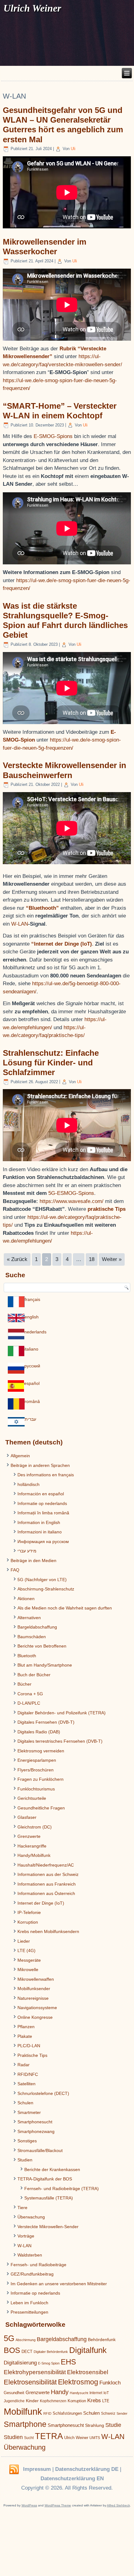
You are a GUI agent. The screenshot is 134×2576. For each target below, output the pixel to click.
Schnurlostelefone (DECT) (43, 2093)
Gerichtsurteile (32, 1798)
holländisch (29, 1484)
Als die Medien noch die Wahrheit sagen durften (65, 1608)
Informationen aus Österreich (46, 1893)
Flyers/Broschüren (36, 1770)
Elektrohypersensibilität (35, 2372)
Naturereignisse (33, 1998)
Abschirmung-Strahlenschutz (46, 1589)
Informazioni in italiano (40, 1532)
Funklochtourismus (36, 1789)
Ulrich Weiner (76, 2438)
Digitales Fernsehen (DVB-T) (46, 1722)
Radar (24, 2065)
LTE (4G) (26, 1950)
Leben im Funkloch (29, 2303)
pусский (32, 1366)
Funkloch (110, 2383)
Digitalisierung (20, 2363)
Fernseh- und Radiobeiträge (38, 2265)
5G (9, 2338)
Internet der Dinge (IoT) (41, 1903)
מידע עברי (27, 1551)
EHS (68, 2362)
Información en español (41, 1494)
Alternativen (29, 1618)
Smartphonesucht (35, 2122)
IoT (106, 2393)
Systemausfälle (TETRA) (49, 2198)
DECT (27, 2352)
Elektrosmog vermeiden (41, 1751)
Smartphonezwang (36, 2131)
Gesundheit (14, 2393)
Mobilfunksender (34, 1989)
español (32, 1383)
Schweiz (108, 2413)
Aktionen (26, 1599)
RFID (47, 2413)
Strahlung (95, 2425)
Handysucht (79, 2393)
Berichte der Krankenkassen (52, 2169)
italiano (31, 1349)
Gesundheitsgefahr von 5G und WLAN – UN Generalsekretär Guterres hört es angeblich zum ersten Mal (63, 125)
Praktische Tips (32, 2055)
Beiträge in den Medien (33, 1561)
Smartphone (25, 2424)
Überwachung (31, 2217)
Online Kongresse (35, 2017)
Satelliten (26, 2084)
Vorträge (26, 2236)
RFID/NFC (28, 2074)
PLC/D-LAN (29, 2046)
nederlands (35, 1332)
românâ (32, 1401)
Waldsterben (30, 2255)
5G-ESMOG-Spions (71, 1193)
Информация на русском (43, 1541)
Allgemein (20, 1456)
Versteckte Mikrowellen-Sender (48, 2227)
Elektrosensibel (88, 2372)
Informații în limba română (43, 1513)
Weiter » (112, 1259)
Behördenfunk (102, 2340)
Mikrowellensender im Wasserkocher (45, 247)
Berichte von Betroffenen (42, 1646)
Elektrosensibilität (30, 2382)
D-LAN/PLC (29, 1703)
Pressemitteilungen (29, 2312)
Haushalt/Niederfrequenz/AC (46, 1865)
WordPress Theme (58, 2505)
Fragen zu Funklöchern (41, 1779)
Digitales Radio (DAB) (39, 1732)
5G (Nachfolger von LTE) (42, 1580)
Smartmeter (29, 2112)
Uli (73, 149)
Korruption (28, 1922)
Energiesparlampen (37, 1760)
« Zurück (17, 1259)
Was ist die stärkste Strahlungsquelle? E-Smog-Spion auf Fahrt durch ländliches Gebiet (65, 621)
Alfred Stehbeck (118, 2505)
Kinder (32, 2401)
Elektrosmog (78, 2382)
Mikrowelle (28, 1970)
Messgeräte (29, 1960)
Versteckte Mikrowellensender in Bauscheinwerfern (65, 770)
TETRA (49, 2436)
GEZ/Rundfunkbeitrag (32, 2274)
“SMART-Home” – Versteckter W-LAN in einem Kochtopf (60, 411)
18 (92, 1259)
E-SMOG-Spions (54, 436)
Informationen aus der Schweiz (48, 1874)
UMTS (95, 2438)
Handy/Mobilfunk (34, 1855)
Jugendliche (14, 2401)
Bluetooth (27, 1656)
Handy (60, 2392)
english (32, 1317)
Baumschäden (32, 1637)
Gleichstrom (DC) (35, 1827)
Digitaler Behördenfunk (51, 2352)
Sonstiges (27, 2141)
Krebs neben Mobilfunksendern (48, 1931)
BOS (12, 2350)
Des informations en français (46, 1475)
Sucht (29, 2438)
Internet (96, 2393)
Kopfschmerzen (53, 2401)
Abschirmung (26, 2340)
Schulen (25, 2103)
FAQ (15, 1570)
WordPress (29, 2505)
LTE (106, 2401)
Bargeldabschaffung (37, 1627)
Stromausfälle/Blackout (40, 2150)
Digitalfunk (88, 2350)
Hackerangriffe (32, 1846)
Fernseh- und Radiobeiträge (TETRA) (62, 2189)
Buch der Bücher (34, 1675)
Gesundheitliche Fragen (41, 1808)
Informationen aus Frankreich (47, 1884)
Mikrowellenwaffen (36, 1979)
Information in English (39, 1522)
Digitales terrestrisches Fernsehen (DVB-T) (60, 1741)
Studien (25, 2160)
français (32, 1299)
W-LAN (20, 924)
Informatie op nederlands (42, 1503)
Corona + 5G (30, 1694)
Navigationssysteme (37, 2008)
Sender (122, 2413)
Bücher (24, 1684)
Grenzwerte (29, 1836)
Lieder (24, 1941)
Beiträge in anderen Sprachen (40, 1465)
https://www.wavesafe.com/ (72, 1201)
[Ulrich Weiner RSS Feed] (14, 2470)
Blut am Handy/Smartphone (45, 1665)
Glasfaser (27, 1817)
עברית (30, 1419)
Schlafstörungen (67, 2413)
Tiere (22, 2208)
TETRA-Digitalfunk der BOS (45, 2179)
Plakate (25, 2036)
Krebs (94, 2401)
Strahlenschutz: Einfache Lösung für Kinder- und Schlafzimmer (51, 1063)
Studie (113, 2425)
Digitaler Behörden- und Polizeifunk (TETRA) (62, 1713)
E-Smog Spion (49, 2363)
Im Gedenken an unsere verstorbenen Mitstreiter (59, 2284)
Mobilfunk (23, 2411)
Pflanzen (26, 2027)
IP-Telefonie (29, 1912)
